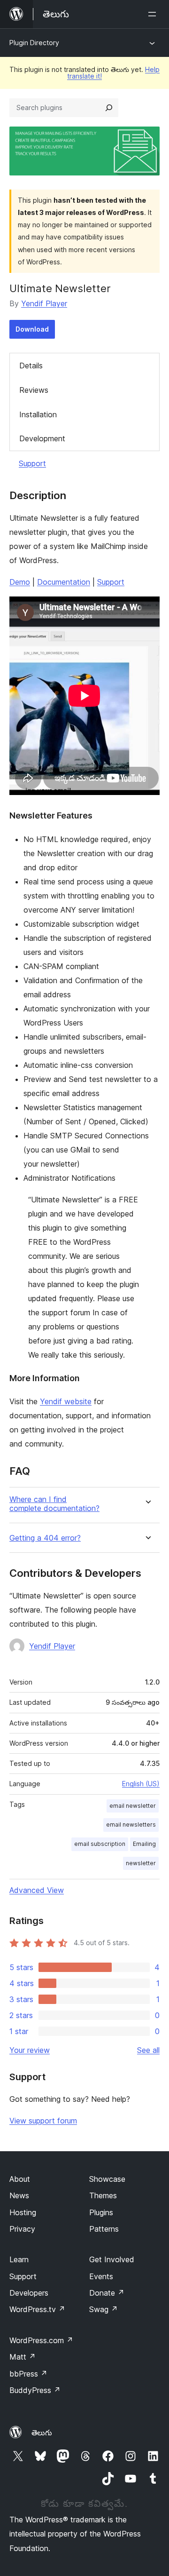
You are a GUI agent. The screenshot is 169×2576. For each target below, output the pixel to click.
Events (101, 2276)
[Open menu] (154, 14)
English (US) (141, 1784)
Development (42, 438)
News (19, 2195)
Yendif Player (44, 303)
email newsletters (131, 1825)
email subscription (100, 1844)
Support (32, 463)
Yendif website (66, 1401)
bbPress (28, 2374)
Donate (107, 2293)
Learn (19, 2259)
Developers (29, 2293)
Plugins (101, 2212)
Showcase (107, 2179)
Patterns (104, 2229)
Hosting (23, 2212)
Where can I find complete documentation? (54, 1504)
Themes (103, 2195)
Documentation (64, 582)
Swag (104, 2309)
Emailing (144, 1844)
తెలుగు (42, 2433)
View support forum (43, 2121)
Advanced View (37, 1890)
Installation (38, 414)
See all (148, 2050)
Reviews (34, 390)
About (20, 2179)
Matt (23, 2357)
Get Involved (112, 2259)
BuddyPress (35, 2390)
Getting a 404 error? (45, 1538)
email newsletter (133, 1806)
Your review (30, 2050)
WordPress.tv (37, 2309)
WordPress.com (41, 2340)
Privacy (22, 2229)
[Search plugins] (109, 108)
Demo (20, 582)
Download (32, 329)
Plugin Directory (34, 43)
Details (31, 366)
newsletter (141, 1863)
